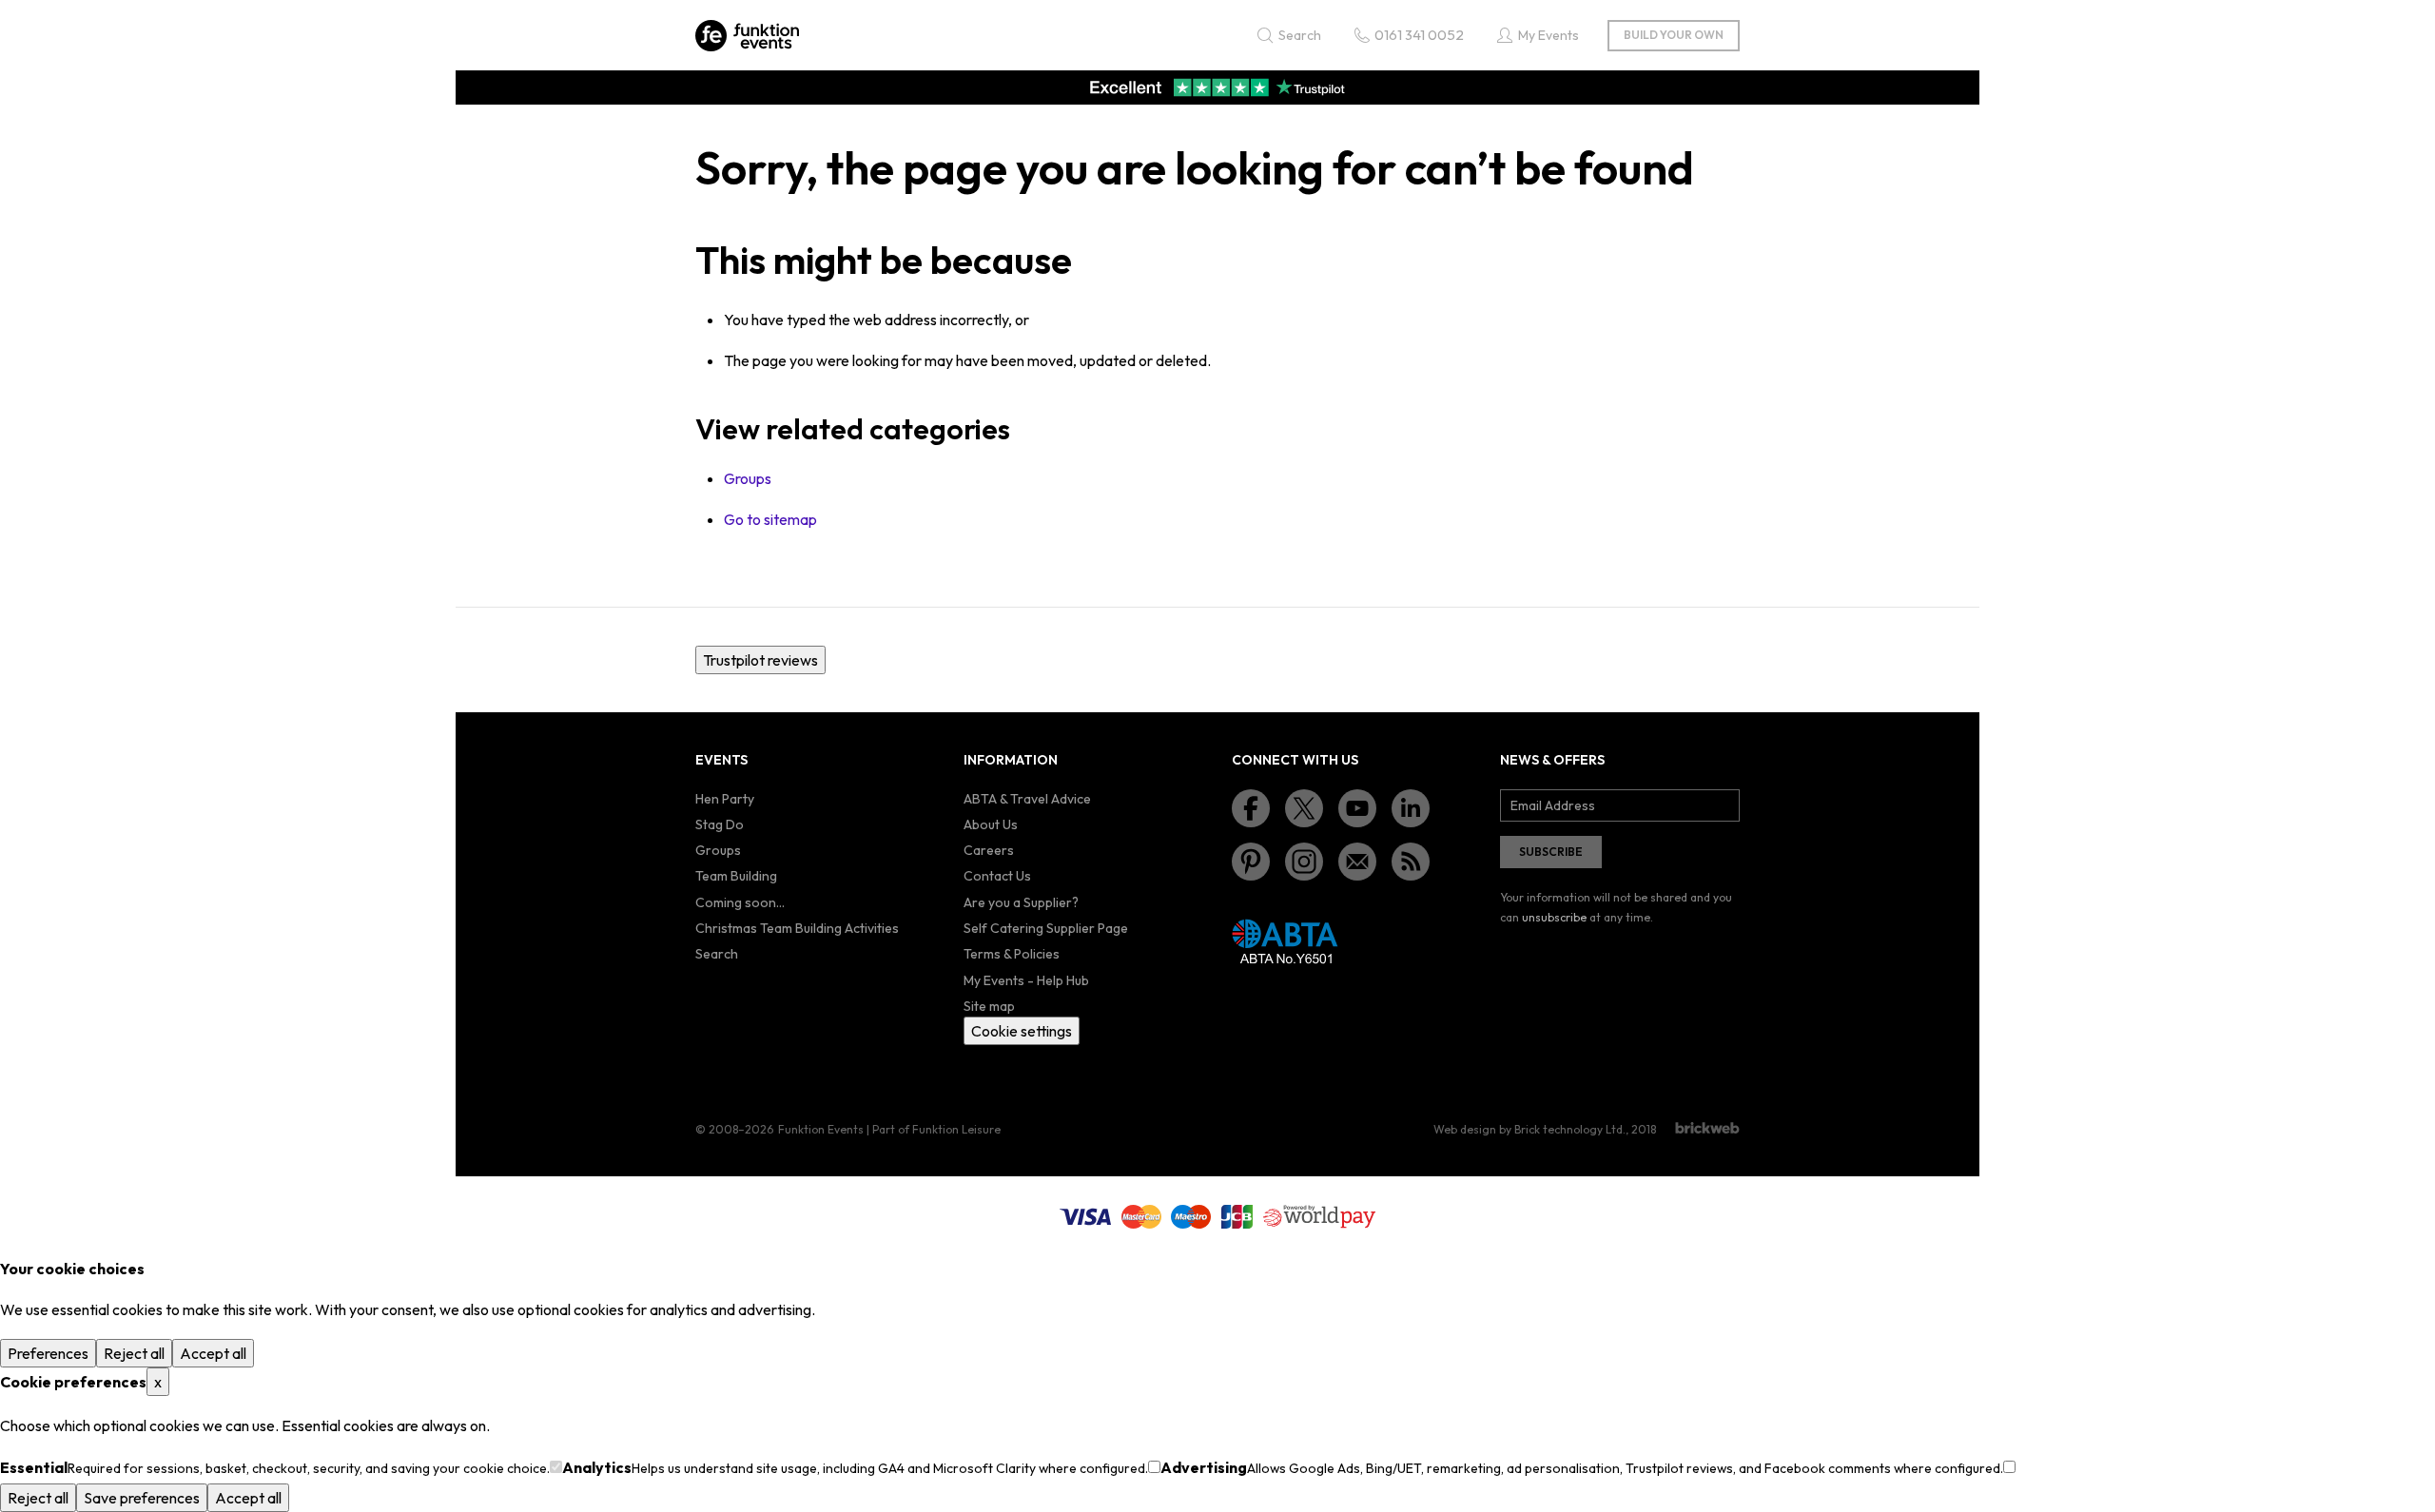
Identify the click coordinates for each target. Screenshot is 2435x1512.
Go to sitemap (770, 519)
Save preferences (142, 1498)
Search (717, 954)
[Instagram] (1304, 862)
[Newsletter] (1357, 862)
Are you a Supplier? (1021, 902)
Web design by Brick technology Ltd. (1529, 1129)
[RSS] (1411, 862)
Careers (989, 850)
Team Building (736, 876)
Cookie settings (1022, 1031)
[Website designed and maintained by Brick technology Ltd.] (1707, 1128)
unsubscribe (1554, 917)
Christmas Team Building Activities (797, 928)
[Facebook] (1251, 808)
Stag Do (720, 824)
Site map (989, 1006)
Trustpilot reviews (760, 660)
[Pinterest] (1251, 862)
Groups (748, 478)
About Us (991, 824)
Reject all (134, 1353)
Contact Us (997, 876)
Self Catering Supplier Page (1046, 928)
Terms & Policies (1012, 954)
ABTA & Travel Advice (1027, 799)
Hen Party (725, 799)
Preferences (48, 1353)
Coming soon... (740, 902)
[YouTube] (1357, 808)
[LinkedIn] (1411, 808)
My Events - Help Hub (1026, 980)
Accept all (213, 1353)
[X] (1304, 808)
